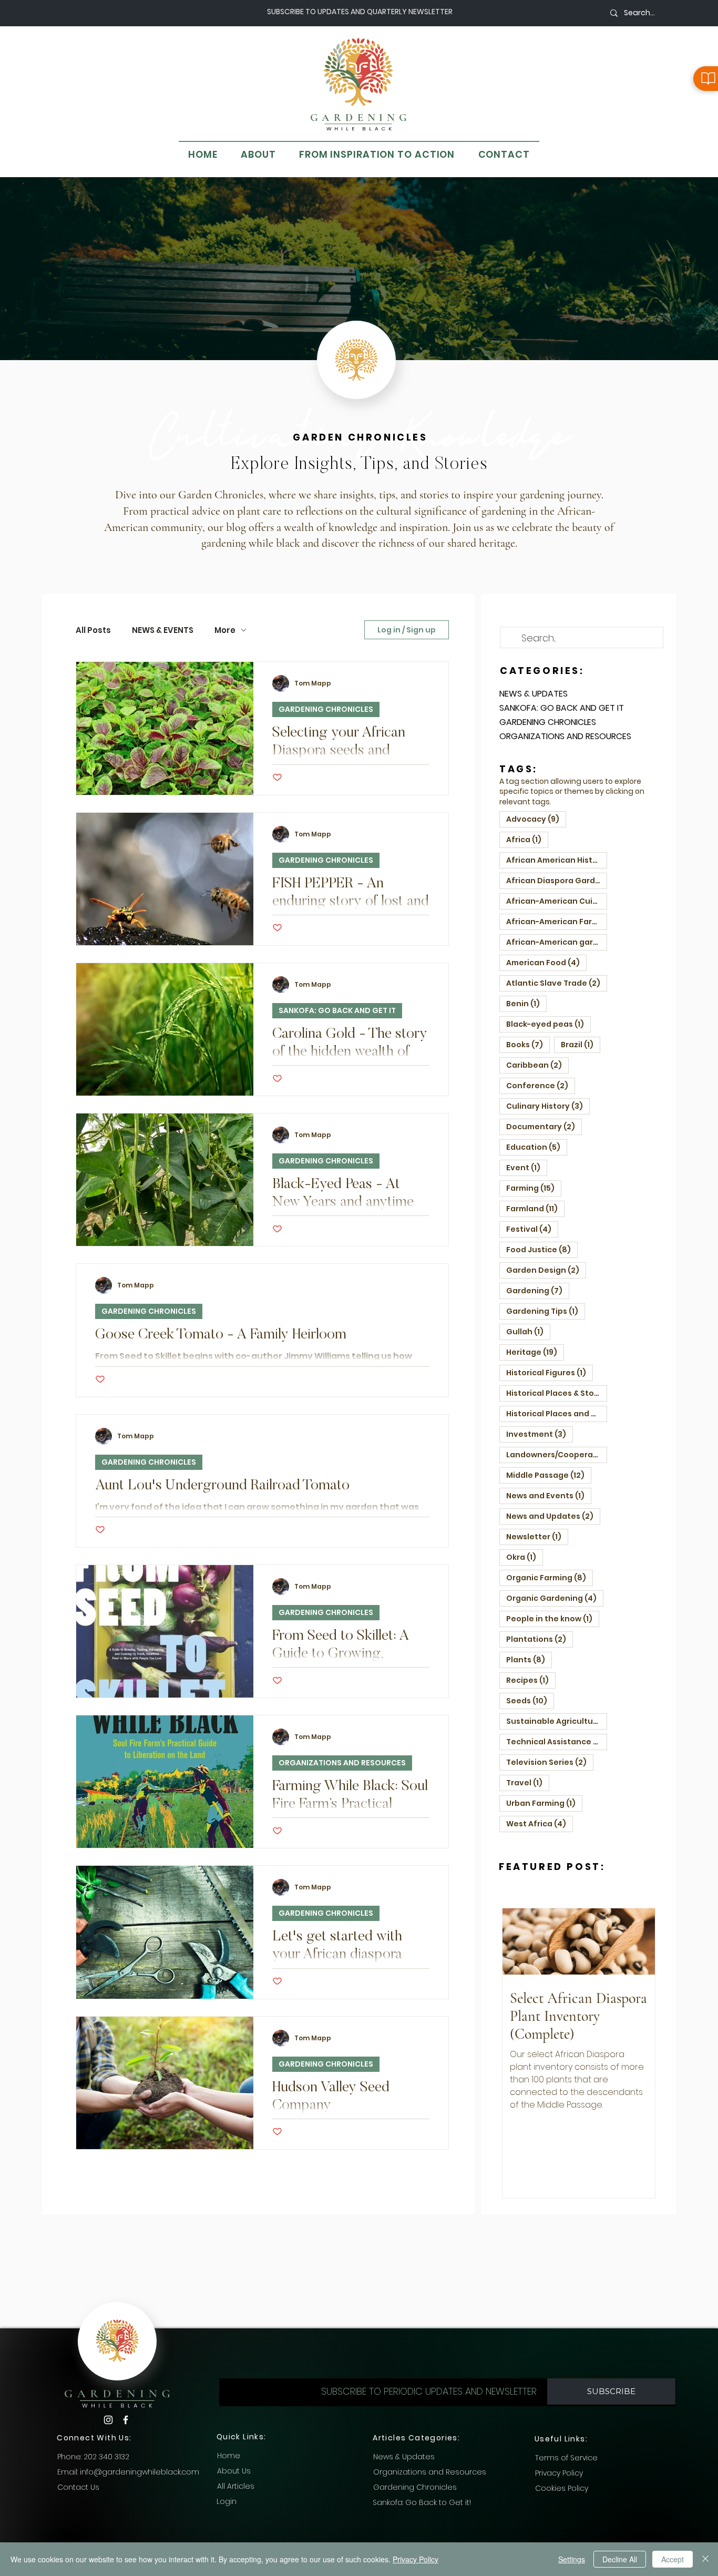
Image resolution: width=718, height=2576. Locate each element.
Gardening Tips (546, 1311)
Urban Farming (544, 1803)
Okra (525, 1557)
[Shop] (706, 79)
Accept (673, 2559)
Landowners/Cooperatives (557, 1454)
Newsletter (537, 1536)
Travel (528, 1782)
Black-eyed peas (548, 1024)
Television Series (550, 1762)
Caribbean (537, 1065)
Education (537, 1147)
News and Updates (553, 1516)
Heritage (535, 1352)
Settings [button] (572, 2559)
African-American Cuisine (557, 901)
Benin (526, 1003)
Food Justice (542, 1249)
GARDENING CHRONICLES (326, 709)
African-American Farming (557, 921)
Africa (527, 839)
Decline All (620, 2559)
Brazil (581, 1044)
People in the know (553, 1618)
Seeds (530, 1700)
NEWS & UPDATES (534, 694)
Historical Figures (550, 1372)
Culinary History (548, 1106)
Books (528, 1044)
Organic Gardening (555, 1598)
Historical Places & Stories (557, 1393)
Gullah (528, 1331)
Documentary (544, 1126)
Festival (532, 1229)
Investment (540, 1434)
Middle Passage (549, 1475)
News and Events (549, 1495)
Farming (534, 1188)
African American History (557, 860)
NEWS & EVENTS (163, 630)
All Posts (93, 630)
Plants (529, 1659)
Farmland (535, 1208)
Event (527, 1167)
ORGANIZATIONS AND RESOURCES (342, 1763)
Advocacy (536, 819)
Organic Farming (550, 1577)
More (225, 630)
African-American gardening (557, 942)
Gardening (538, 1290)
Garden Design (546, 1270)
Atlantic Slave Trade (557, 983)
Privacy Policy (416, 2559)
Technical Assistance (557, 1741)
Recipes (531, 1680)
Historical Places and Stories (557, 1413)
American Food (546, 962)
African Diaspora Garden (557, 880)
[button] (611, 2391)
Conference (541, 1085)
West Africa (540, 1823)
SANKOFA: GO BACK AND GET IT (337, 1010)
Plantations (540, 1639)
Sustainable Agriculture (557, 1721)
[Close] (705, 2559)
